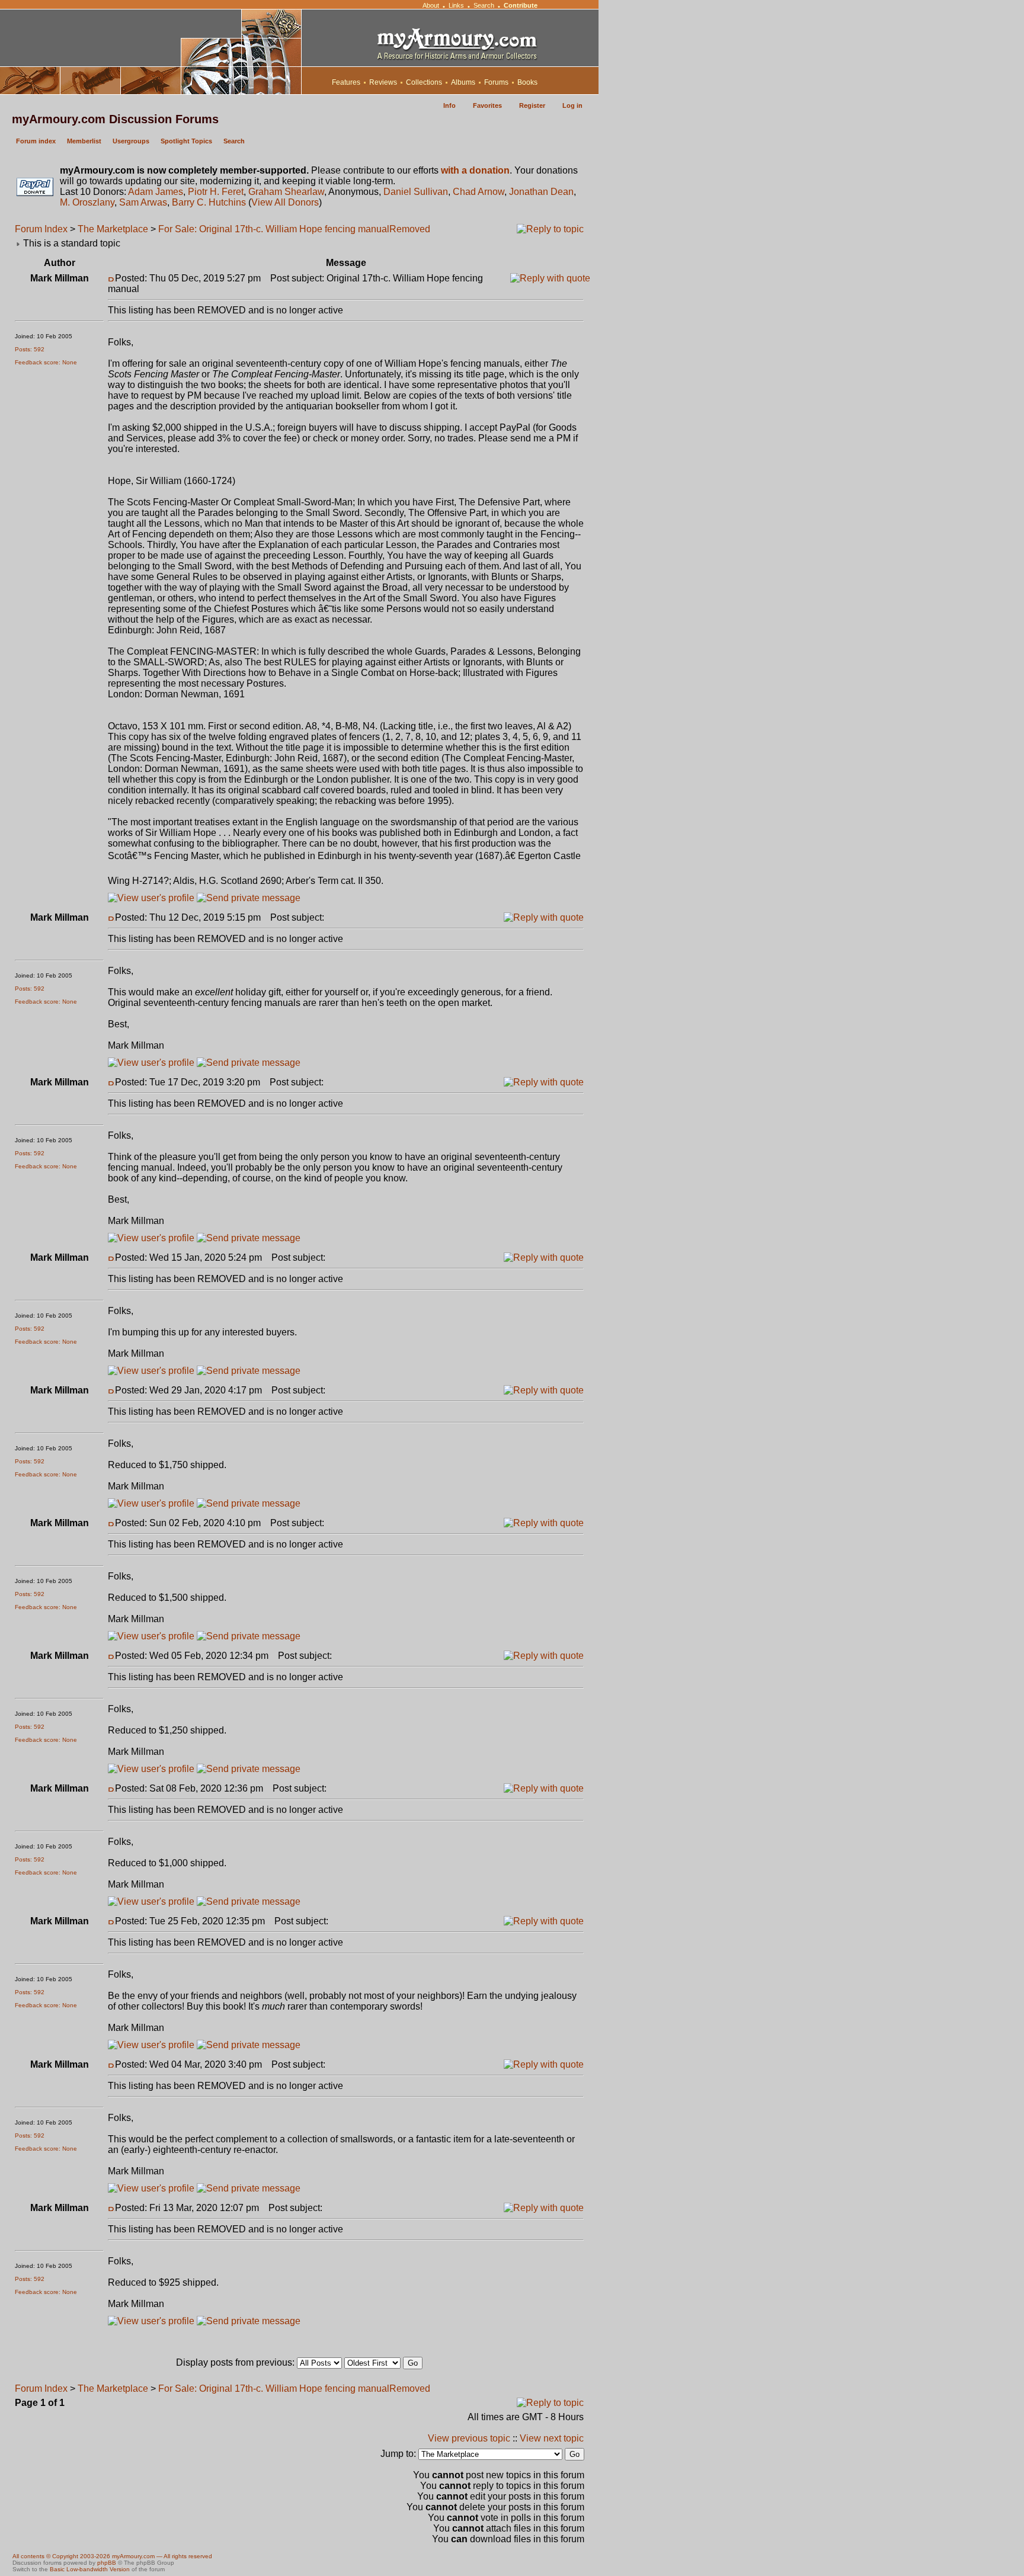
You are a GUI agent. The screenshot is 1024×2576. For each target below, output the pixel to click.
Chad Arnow (479, 192)
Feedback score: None (46, 362)
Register (532, 105)
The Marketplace (113, 229)
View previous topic (469, 2438)
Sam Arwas (143, 202)
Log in (572, 105)
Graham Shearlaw (286, 192)
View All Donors (285, 202)
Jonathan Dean (541, 192)
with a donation (475, 170)
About (431, 5)
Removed (410, 229)
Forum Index (41, 229)
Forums (496, 82)
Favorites (487, 105)
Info (449, 105)
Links (456, 5)
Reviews (383, 82)
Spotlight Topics (186, 141)
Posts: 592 (30, 349)
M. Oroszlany (87, 202)
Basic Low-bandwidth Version (90, 2569)
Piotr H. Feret (216, 192)
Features (346, 82)
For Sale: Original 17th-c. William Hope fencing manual (274, 229)
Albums (463, 82)
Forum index (36, 141)
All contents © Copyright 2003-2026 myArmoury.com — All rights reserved (112, 2556)
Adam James (156, 192)
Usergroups (131, 141)
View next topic (552, 2438)
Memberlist (84, 141)
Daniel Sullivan (416, 192)
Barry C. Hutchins (209, 202)
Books (527, 82)
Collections (424, 82)
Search (484, 5)
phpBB (107, 2563)
